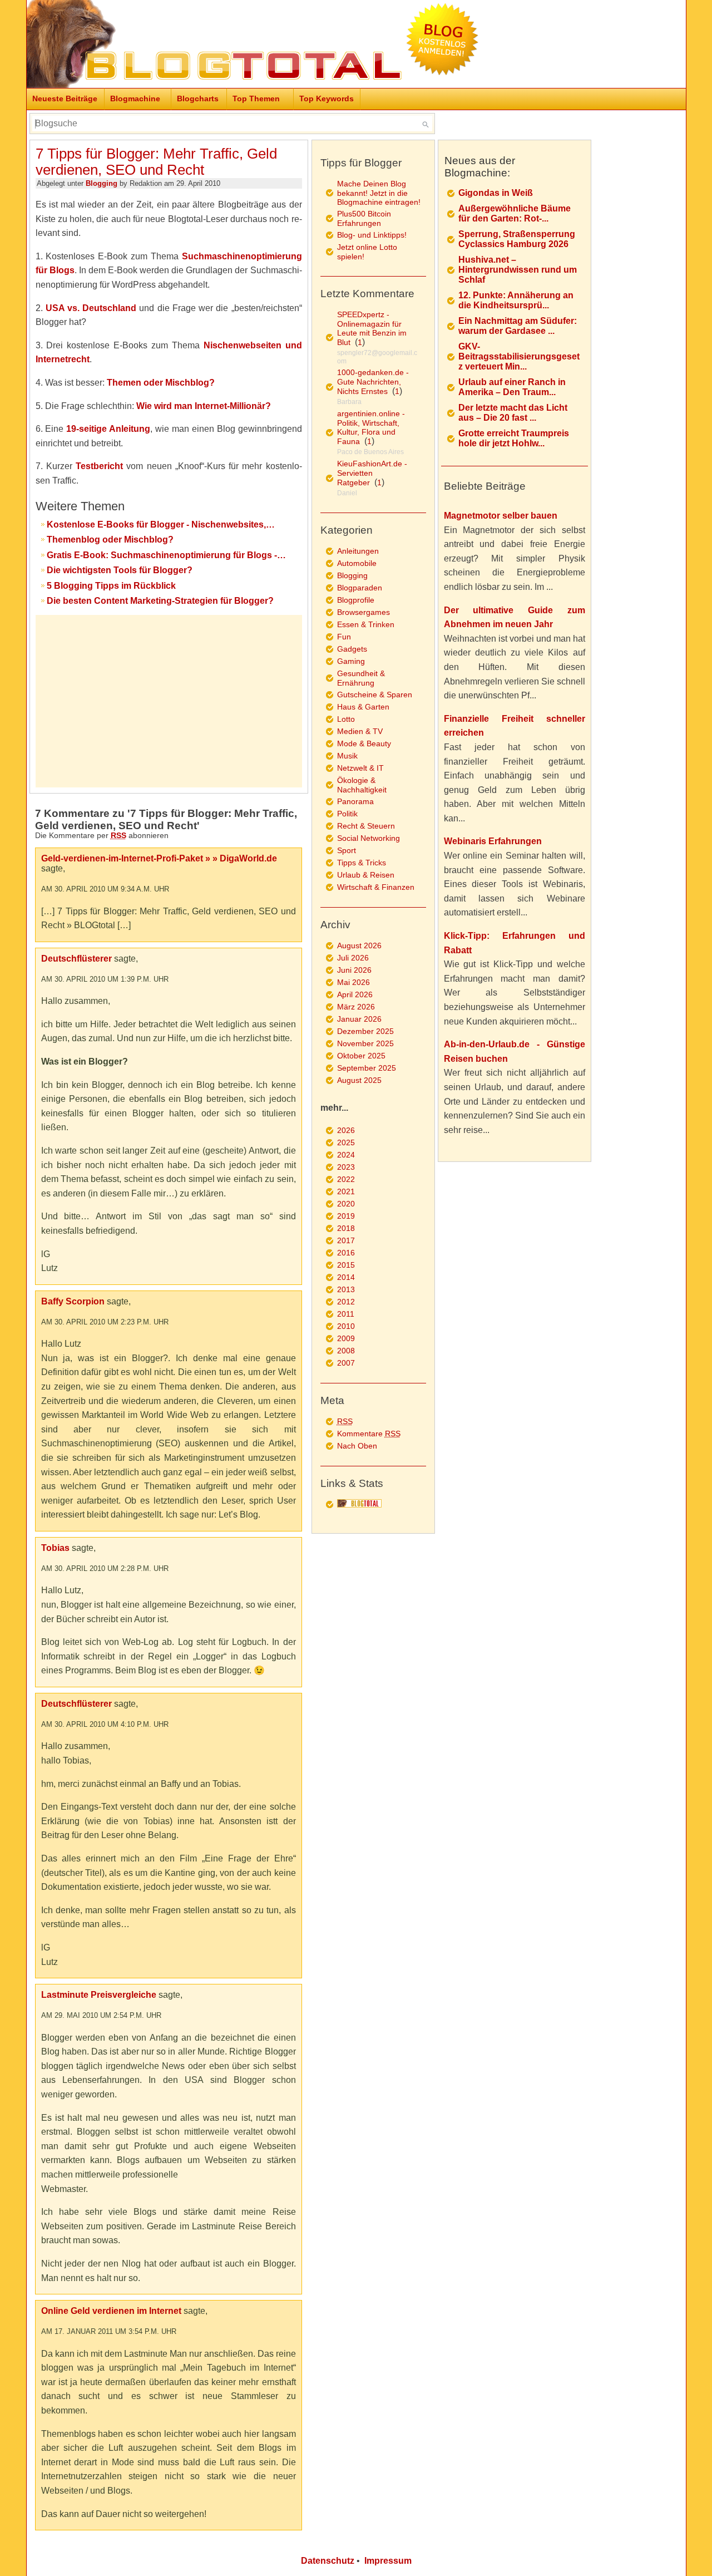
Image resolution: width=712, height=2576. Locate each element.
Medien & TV (360, 731)
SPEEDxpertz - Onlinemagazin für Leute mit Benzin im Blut (372, 328)
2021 (346, 1191)
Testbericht (99, 466)
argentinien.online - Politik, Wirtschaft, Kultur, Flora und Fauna (371, 427)
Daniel (347, 493)
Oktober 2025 (361, 1056)
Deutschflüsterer (76, 959)
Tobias (55, 1548)
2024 (346, 1155)
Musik (347, 756)
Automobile (357, 563)
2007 (346, 1363)
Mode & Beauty (364, 743)
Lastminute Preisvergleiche (99, 1995)
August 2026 (359, 945)
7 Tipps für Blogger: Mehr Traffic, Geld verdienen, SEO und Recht (156, 162)
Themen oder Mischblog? (161, 383)
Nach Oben (357, 1446)
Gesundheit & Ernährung (361, 678)
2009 (346, 1338)
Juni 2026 (354, 970)
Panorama (355, 801)
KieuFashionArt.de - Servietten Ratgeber (372, 473)
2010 (346, 1326)
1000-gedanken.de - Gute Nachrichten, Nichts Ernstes (373, 382)
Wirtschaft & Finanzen (376, 887)
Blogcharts (198, 98)
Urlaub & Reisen (366, 875)
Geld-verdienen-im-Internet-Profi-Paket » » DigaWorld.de (159, 858)
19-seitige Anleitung (108, 429)
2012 (346, 1302)
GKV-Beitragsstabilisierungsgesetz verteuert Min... (519, 356)
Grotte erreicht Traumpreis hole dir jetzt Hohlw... (514, 438)
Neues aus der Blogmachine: (480, 167)
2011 (346, 1314)
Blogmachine (135, 98)
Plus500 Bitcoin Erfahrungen (364, 218)
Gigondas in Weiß (496, 193)
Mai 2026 (353, 982)
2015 (346, 1265)
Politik (347, 814)
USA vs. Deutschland (91, 308)
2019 (346, 1216)
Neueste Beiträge (65, 98)
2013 (346, 1289)
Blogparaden (360, 588)
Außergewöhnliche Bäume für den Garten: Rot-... (515, 213)
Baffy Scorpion (73, 1301)
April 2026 (355, 994)
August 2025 (359, 1080)
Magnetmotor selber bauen (501, 516)
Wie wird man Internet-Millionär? (204, 406)
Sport (347, 850)
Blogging (102, 183)
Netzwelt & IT (360, 768)
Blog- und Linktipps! (372, 235)
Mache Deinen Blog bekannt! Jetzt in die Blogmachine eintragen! (379, 193)
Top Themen (256, 98)
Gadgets (352, 649)
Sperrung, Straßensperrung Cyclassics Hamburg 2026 (517, 239)
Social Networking (369, 838)
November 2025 (365, 1043)
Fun (344, 637)
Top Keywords (327, 98)
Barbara (349, 402)
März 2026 (356, 1007)
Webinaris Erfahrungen (493, 841)
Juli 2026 (353, 958)
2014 (346, 1277)
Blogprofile (356, 600)
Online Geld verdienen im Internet (111, 2311)
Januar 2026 (359, 1019)
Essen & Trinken (366, 624)
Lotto (346, 719)
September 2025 (367, 1068)
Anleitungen (358, 551)
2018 (346, 1228)
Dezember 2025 (365, 1031)
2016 (346, 1253)
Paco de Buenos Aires (370, 452)
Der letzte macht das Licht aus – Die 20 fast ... (513, 413)
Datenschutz (328, 2561)
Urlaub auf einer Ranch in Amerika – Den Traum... (512, 387)
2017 (346, 1240)
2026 (346, 1130)
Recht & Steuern (366, 826)
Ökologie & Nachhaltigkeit (362, 785)
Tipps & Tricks (362, 863)
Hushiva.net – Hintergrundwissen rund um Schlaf (518, 270)
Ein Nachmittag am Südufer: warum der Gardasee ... (518, 326)
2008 (346, 1351)
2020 (346, 1204)
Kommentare (369, 1434)
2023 (346, 1167)
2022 (346, 1179)
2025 (346, 1142)
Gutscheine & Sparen (375, 695)
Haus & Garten (363, 707)
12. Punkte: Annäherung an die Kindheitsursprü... (516, 300)
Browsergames (364, 612)
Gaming (351, 661)
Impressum (388, 2561)
